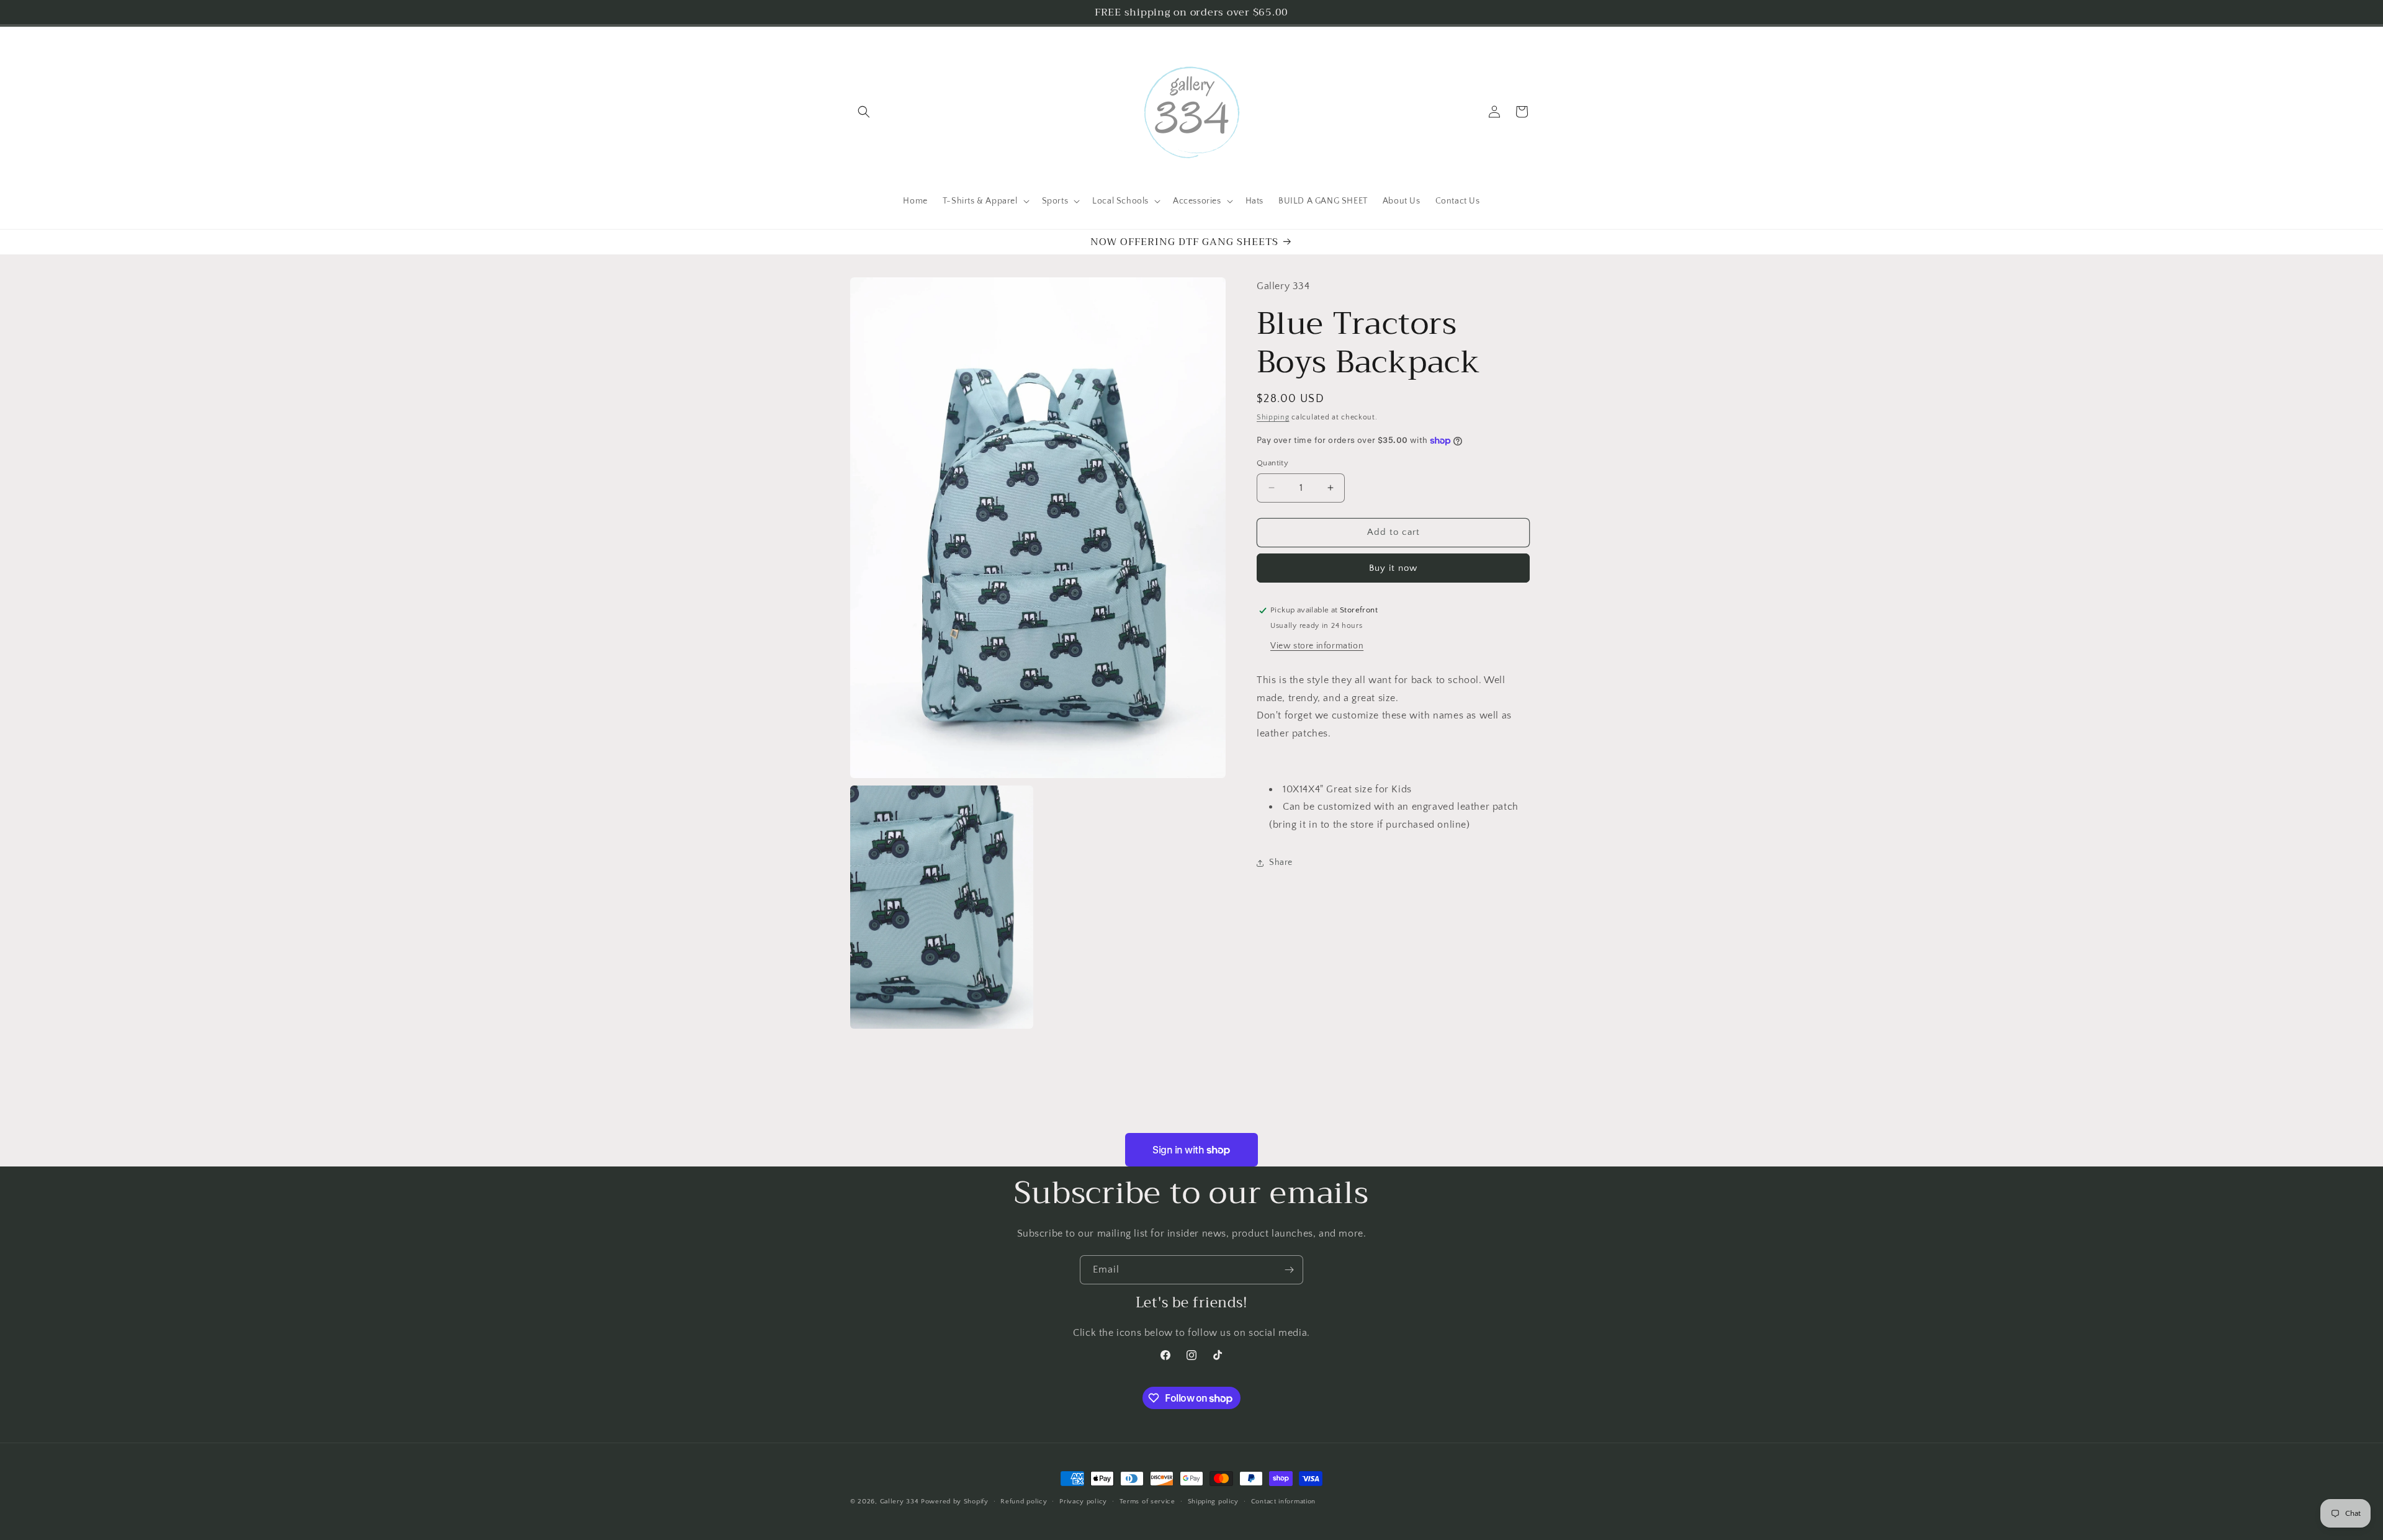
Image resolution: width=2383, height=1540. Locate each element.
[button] (864, 112)
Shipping (1273, 417)
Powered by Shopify (955, 1502)
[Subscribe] (1289, 1270)
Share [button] (1281, 862)
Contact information (1283, 1502)
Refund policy (1024, 1502)
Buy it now (1393, 568)
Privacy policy (1083, 1502)
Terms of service (1147, 1502)
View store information (1317, 646)
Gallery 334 (900, 1502)
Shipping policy (1214, 1502)
